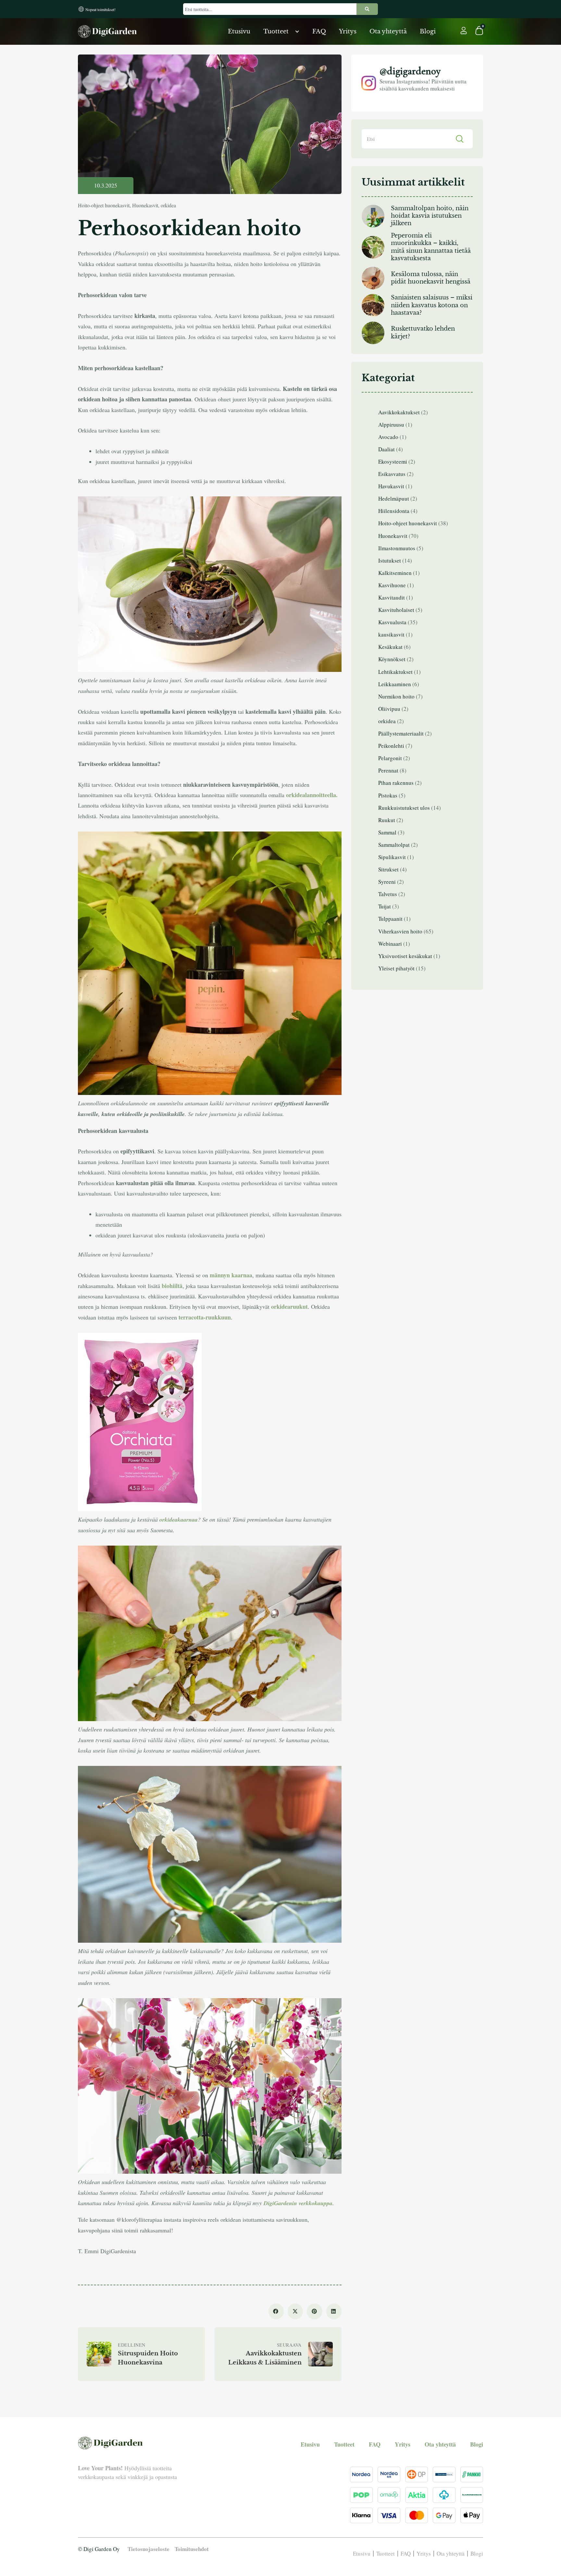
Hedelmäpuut (394, 498)
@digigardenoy (410, 71)
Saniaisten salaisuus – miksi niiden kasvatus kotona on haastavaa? (432, 305)
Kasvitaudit (392, 597)
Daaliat (386, 449)
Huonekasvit (145, 205)
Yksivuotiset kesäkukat (405, 956)
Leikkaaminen (395, 684)
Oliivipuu (389, 709)
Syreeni (387, 882)
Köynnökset (392, 659)
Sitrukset (388, 869)
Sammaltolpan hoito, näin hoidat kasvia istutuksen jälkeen (430, 216)
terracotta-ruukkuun (205, 1317)
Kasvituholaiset (396, 610)
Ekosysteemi (393, 462)
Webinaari (390, 944)
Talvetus (388, 894)
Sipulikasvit (392, 857)
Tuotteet (276, 31)
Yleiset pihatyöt (396, 968)
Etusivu (239, 31)
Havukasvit (391, 486)
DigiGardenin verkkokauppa (298, 2203)
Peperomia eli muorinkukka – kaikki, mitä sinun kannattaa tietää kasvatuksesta (431, 247)
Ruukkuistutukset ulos (404, 808)
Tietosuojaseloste (149, 2549)
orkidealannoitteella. (312, 795)
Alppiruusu (391, 425)
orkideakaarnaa (179, 1519)
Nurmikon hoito (396, 696)
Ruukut (387, 820)
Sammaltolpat (394, 845)
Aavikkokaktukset (399, 412)
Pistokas (388, 795)
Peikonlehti (391, 746)
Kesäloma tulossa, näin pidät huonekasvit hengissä (431, 278)
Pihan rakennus (396, 783)
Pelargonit (390, 758)
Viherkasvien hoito (400, 931)
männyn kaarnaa (231, 1275)
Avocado (388, 437)
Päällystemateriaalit (401, 733)
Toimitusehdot (192, 2549)
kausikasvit (391, 634)
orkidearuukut (289, 1306)
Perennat (388, 770)
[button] (276, 2312)
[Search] (367, 9)
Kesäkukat (390, 647)
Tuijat (385, 906)
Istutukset (390, 560)
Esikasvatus (392, 474)
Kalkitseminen (395, 573)
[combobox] (270, 9)
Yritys (348, 31)
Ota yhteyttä (388, 31)
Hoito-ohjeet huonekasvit (104, 205)
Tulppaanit (390, 919)
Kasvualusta (392, 622)
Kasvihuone (392, 585)
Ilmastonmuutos (397, 548)
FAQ (319, 31)
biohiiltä (172, 1286)
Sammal (387, 832)
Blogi (428, 31)
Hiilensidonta (394, 511)
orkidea (168, 205)
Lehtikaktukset (395, 672)
